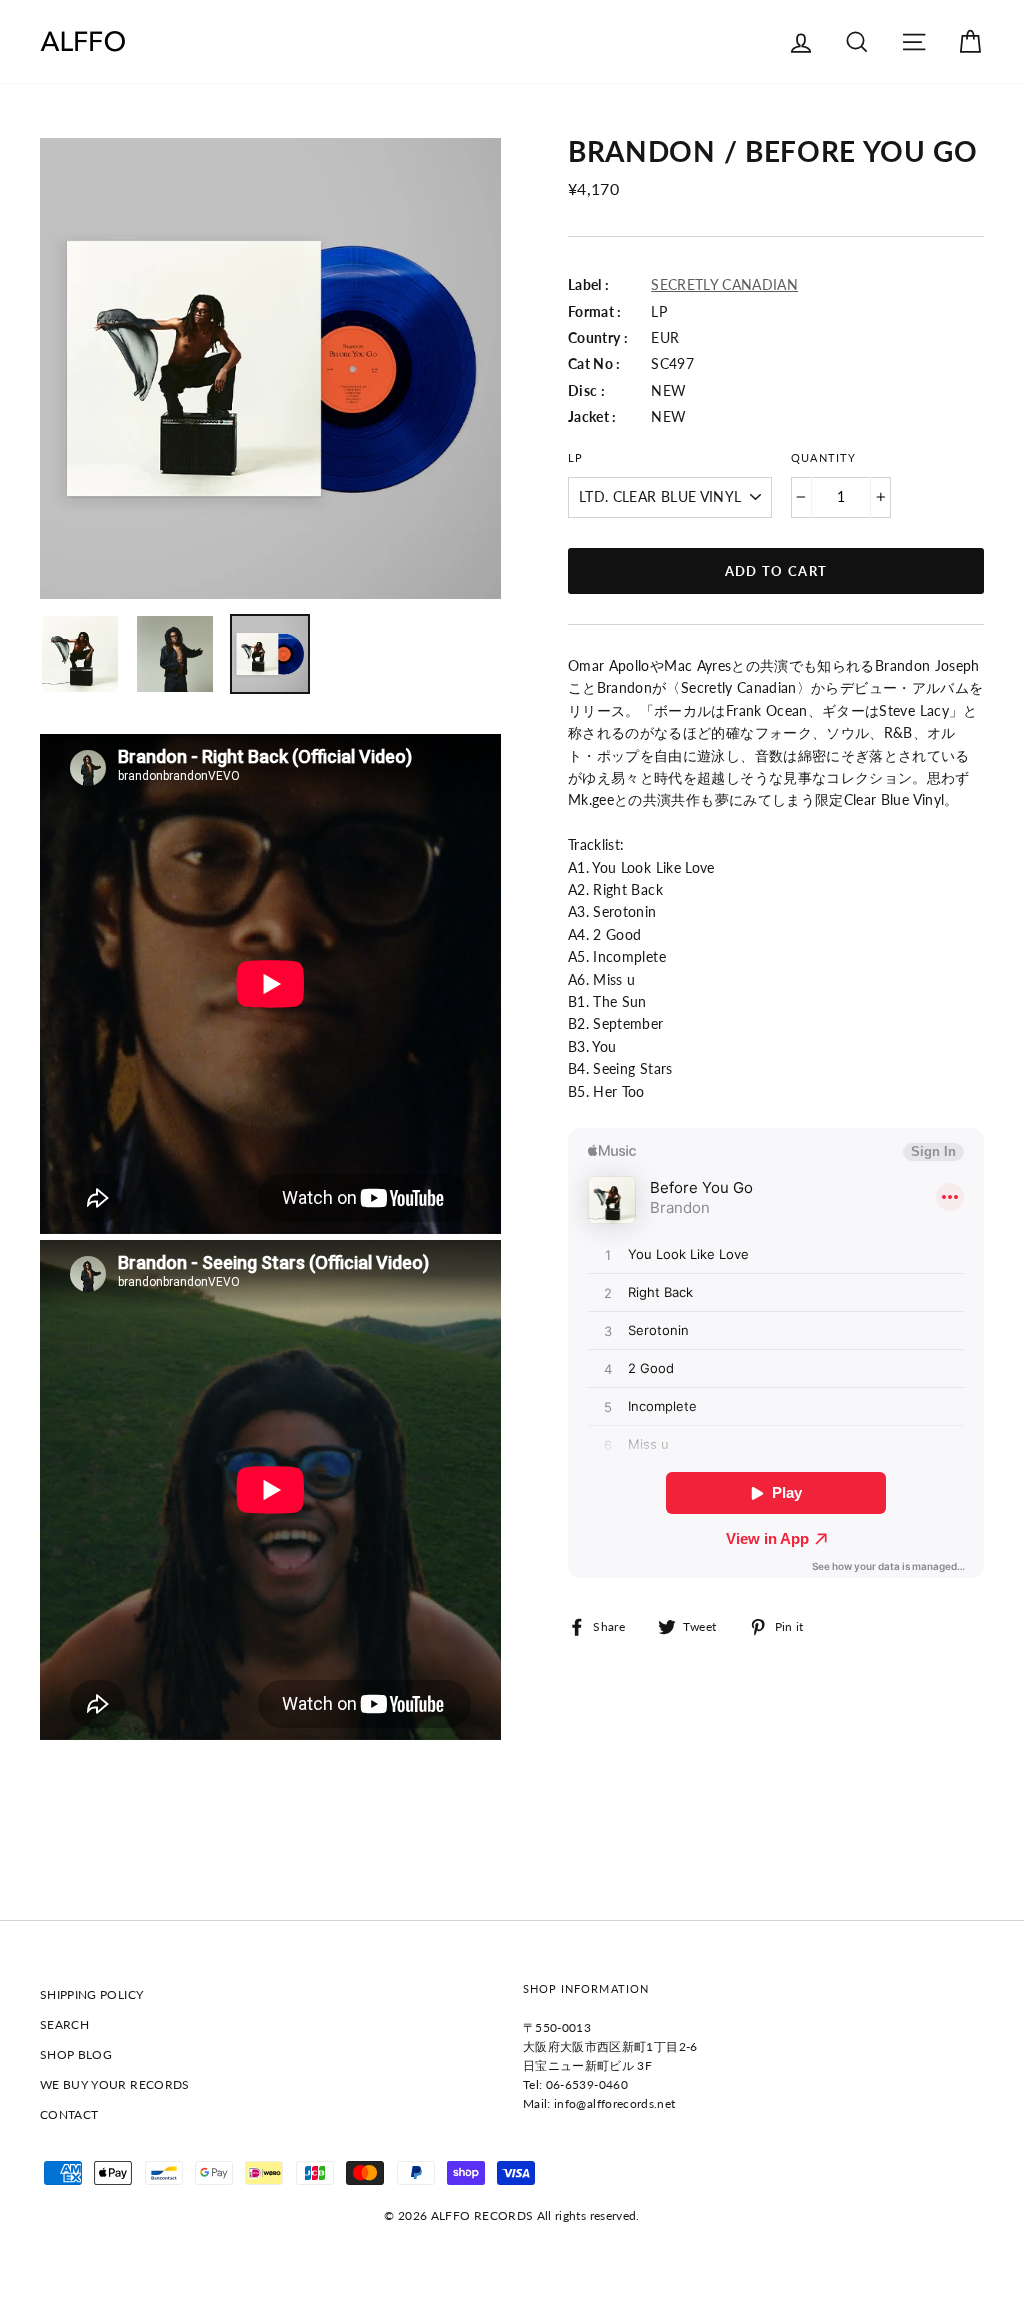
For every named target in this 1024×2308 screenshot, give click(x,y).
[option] (270, 368)
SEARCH (64, 2024)
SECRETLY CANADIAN (724, 284)
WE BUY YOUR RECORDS (115, 2084)
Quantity (823, 458)
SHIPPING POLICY (91, 1994)
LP (575, 458)
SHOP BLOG (76, 2054)
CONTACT (69, 2114)
